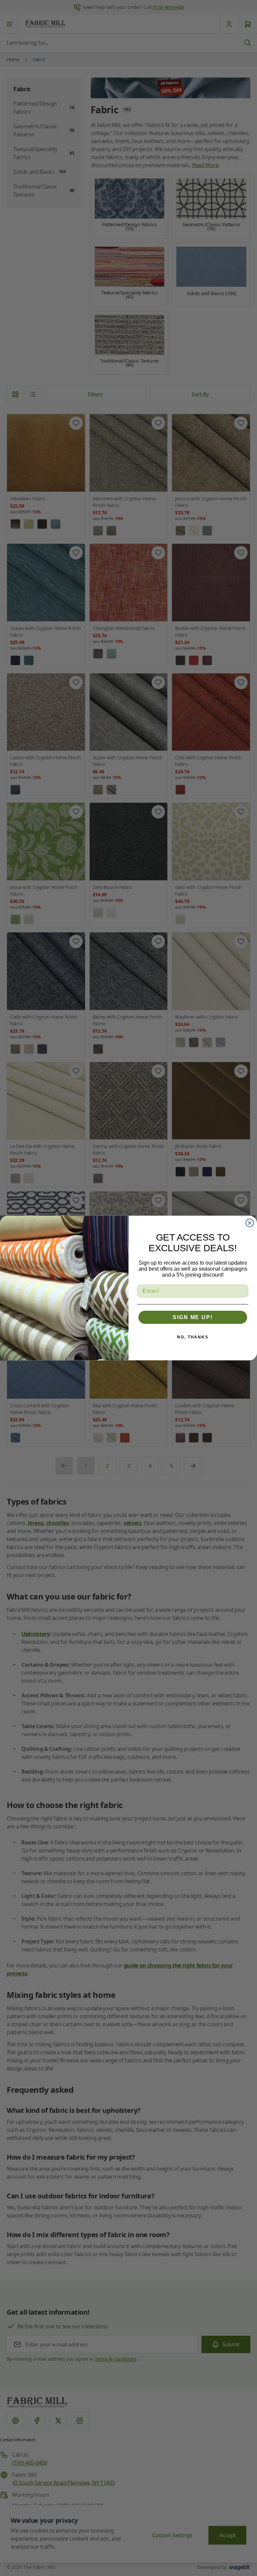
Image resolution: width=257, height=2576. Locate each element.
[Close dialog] (250, 1223)
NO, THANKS (193, 1337)
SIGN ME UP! (193, 1317)
